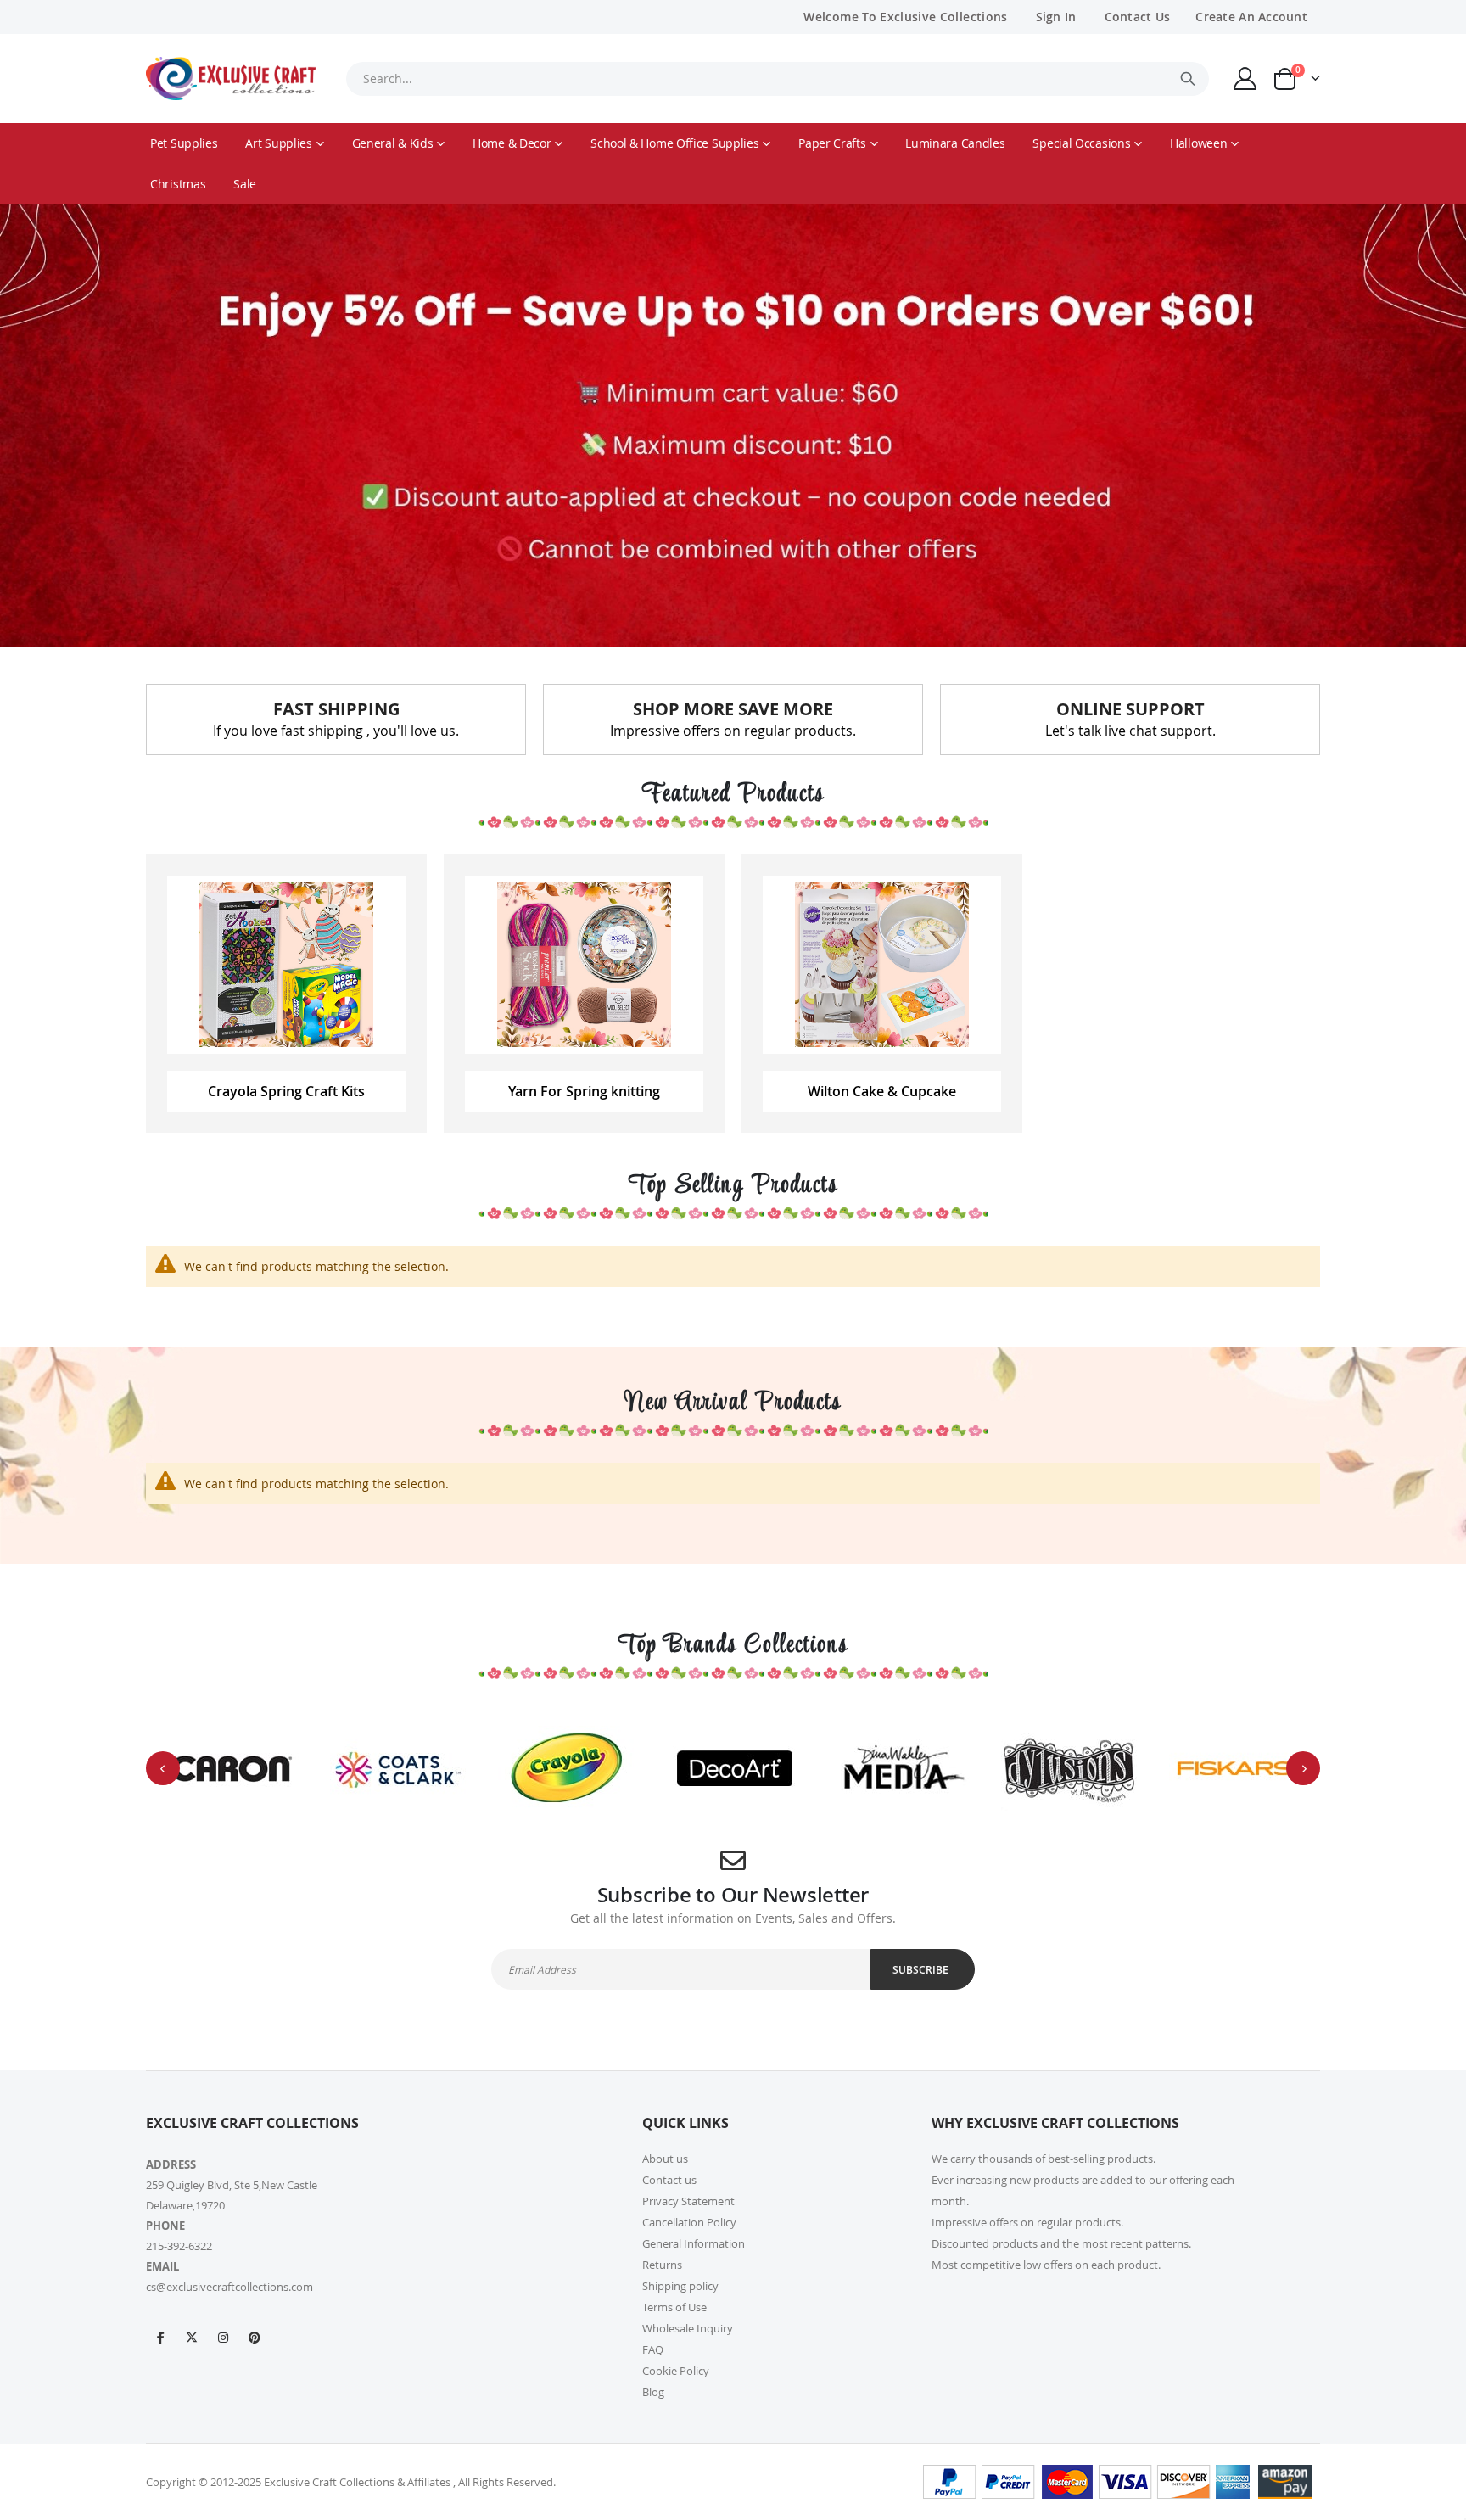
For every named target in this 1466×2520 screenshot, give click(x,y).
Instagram (223, 2337)
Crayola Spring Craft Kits (286, 1091)
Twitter (192, 2337)
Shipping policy (680, 2286)
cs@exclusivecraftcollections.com (229, 2287)
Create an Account (1251, 17)
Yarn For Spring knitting (584, 1091)
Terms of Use (674, 2307)
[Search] (1188, 79)
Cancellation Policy (689, 2222)
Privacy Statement (688, 2201)
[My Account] (1245, 78)
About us (665, 2159)
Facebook (160, 2337)
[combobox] (777, 79)
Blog (653, 2392)
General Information (694, 2243)
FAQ (653, 2349)
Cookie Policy (676, 2371)
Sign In (1056, 17)
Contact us (669, 2180)
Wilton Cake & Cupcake (882, 1091)
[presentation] (163, 1768)
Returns (662, 2265)
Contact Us (1138, 17)
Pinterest (255, 2337)
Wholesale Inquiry (688, 2328)
